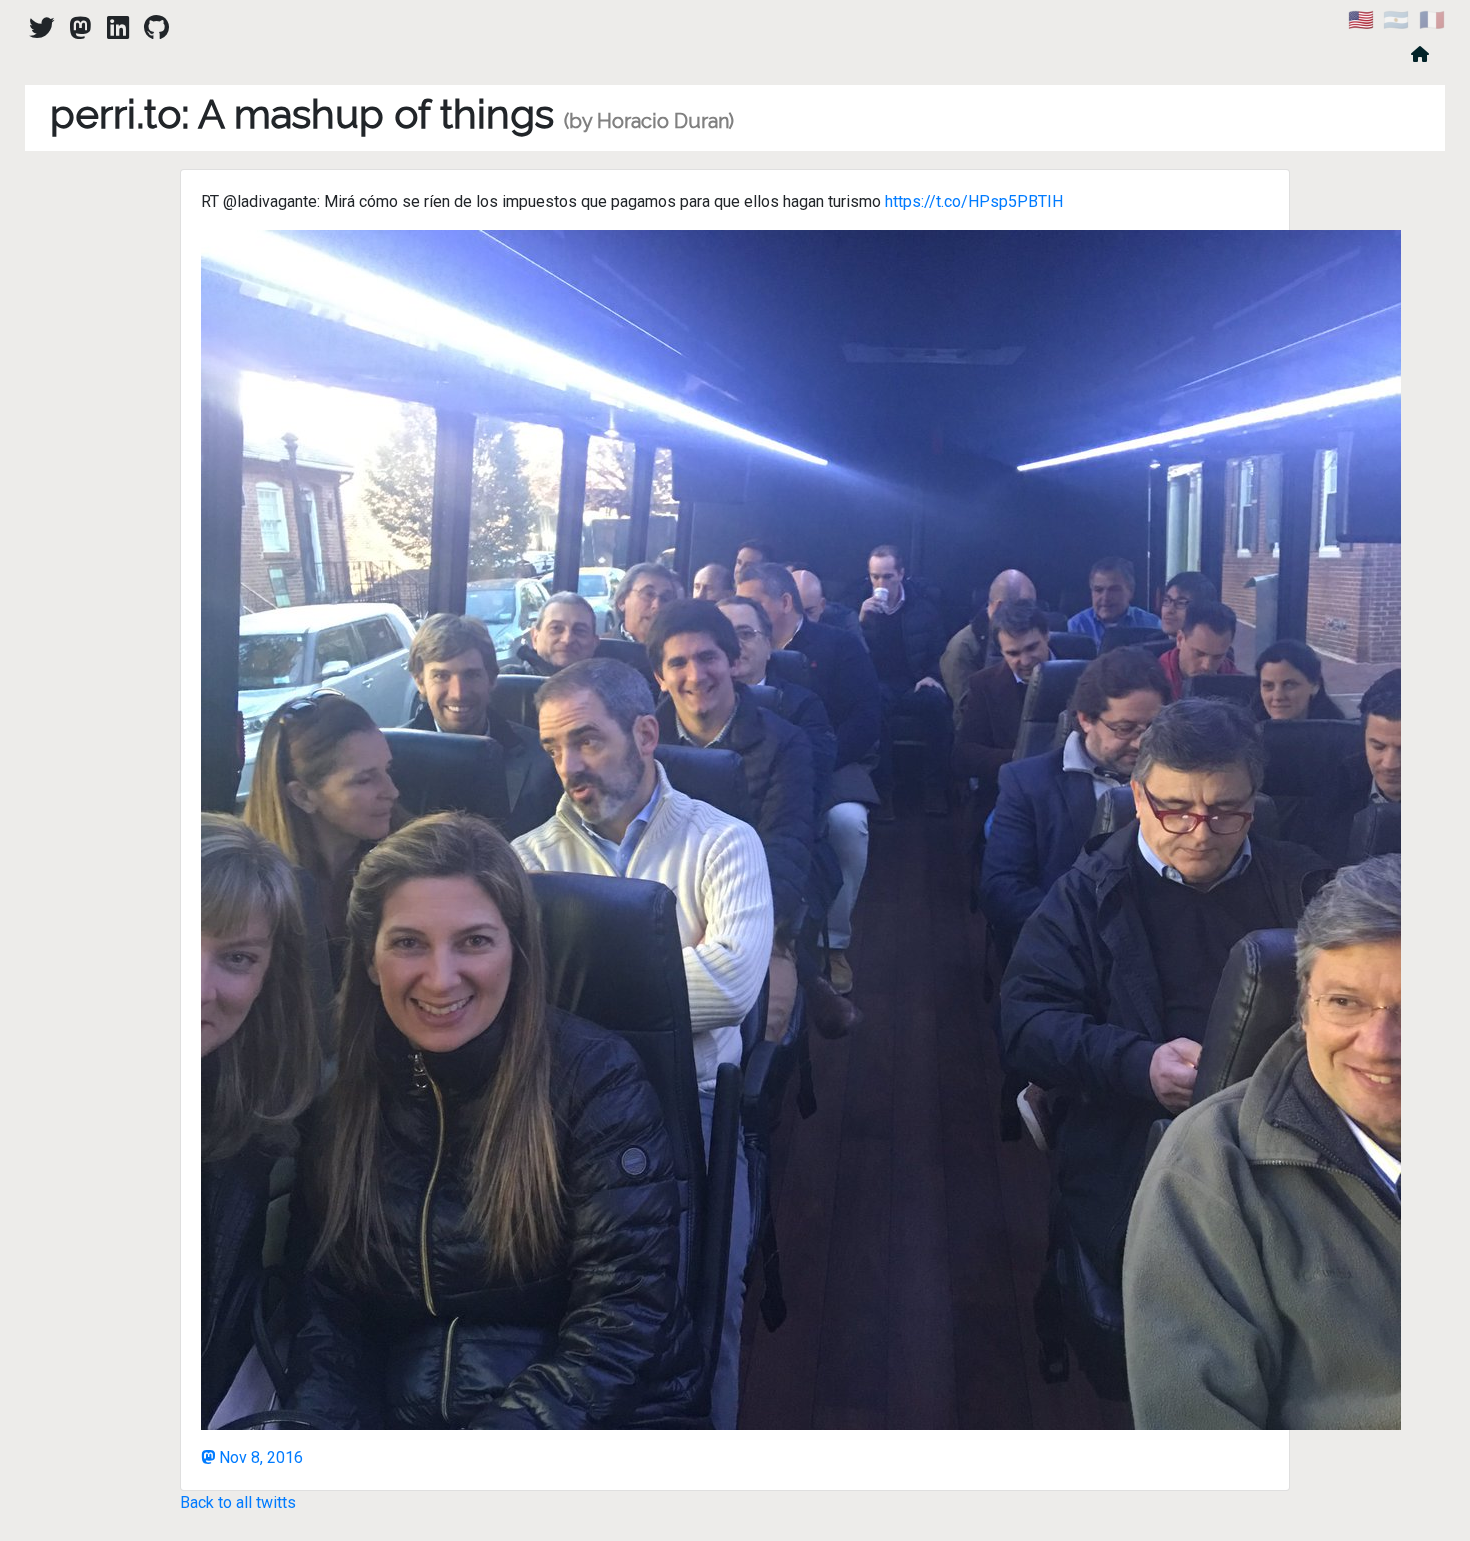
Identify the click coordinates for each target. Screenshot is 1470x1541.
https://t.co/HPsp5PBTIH (974, 201)
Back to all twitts (238, 1502)
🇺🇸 (1361, 20)
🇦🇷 (1396, 20)
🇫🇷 (1432, 20)
